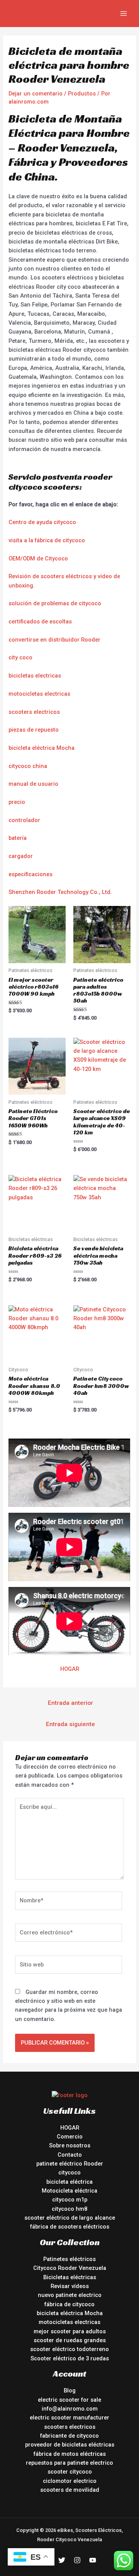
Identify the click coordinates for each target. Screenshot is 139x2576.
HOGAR (70, 1669)
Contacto (70, 2155)
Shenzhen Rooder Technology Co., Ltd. (60, 892)
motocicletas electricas (39, 694)
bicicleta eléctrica (69, 2182)
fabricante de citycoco (69, 2436)
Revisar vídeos (70, 2286)
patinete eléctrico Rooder (70, 2164)
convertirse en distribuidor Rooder (54, 640)
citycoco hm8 (69, 2209)
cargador (21, 856)
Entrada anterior (70, 1703)
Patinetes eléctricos (69, 2259)
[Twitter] (62, 2560)
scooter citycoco (70, 2472)
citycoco (69, 2172)
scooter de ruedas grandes (70, 2340)
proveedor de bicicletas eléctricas (70, 2445)
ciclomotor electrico (70, 2481)
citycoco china (28, 766)
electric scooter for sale (69, 2400)
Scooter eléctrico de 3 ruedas (70, 2358)
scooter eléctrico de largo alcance (70, 2218)
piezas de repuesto (34, 730)
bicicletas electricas (35, 676)
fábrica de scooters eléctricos (70, 2227)
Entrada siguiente (70, 1724)
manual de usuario (33, 784)
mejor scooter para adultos (70, 2331)
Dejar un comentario (36, 94)
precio (17, 802)
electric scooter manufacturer (69, 2418)
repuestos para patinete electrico (69, 2463)
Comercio (70, 2137)
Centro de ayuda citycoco (42, 522)
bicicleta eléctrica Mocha (42, 748)
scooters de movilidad (70, 2490)
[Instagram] (77, 2560)
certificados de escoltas (40, 621)
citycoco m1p (70, 2200)
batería (18, 838)
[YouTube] (93, 2560)
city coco (20, 657)
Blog (70, 2390)
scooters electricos (34, 712)
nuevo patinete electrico (70, 2295)
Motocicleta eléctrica (69, 2191)
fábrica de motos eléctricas (70, 2454)
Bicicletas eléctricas (70, 2277)
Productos (82, 94)
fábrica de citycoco (69, 2304)
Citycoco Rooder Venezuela (70, 2268)
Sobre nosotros (70, 2145)
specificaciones (32, 874)
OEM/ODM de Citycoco (38, 558)
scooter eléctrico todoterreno (69, 2349)
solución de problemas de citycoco (55, 603)
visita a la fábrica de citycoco (47, 540)
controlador (24, 820)
